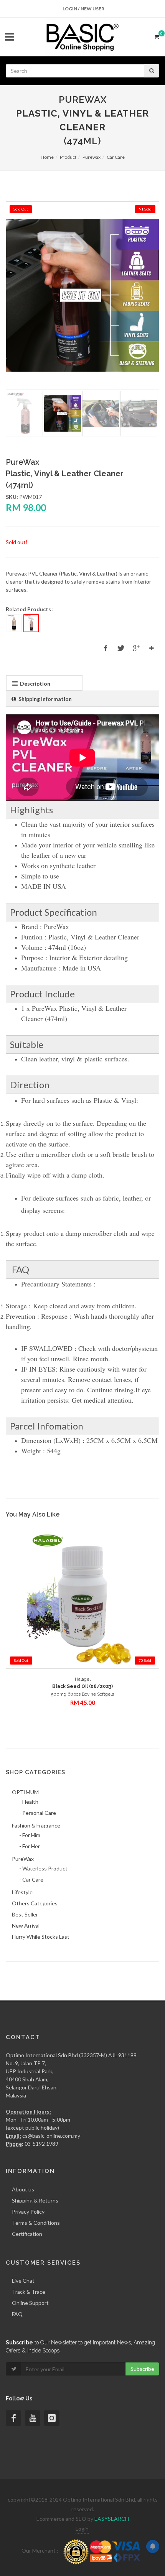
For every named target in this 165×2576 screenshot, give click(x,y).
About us (23, 2189)
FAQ (17, 2314)
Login (82, 2529)
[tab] (44, 683)
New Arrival (26, 1925)
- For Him (30, 1835)
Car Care (116, 157)
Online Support (30, 2303)
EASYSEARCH (112, 2519)
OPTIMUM (25, 1792)
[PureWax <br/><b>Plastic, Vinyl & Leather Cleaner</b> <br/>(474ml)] (82, 296)
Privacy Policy (28, 2212)
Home (47, 157)
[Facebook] (13, 2418)
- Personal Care (38, 1813)
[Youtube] (33, 2418)
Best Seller (25, 1914)
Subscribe (142, 2369)
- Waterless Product (43, 1868)
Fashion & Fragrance (36, 1825)
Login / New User (83, 9)
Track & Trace (29, 2292)
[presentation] (44, 683)
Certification (27, 2234)
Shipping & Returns (35, 2200)
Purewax (92, 157)
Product (68, 157)
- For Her (30, 1846)
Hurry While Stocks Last (41, 1937)
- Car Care (31, 1879)
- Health (29, 1802)
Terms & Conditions (36, 2223)
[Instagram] (52, 2418)
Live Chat (23, 2281)
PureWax (23, 1859)
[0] (157, 36)
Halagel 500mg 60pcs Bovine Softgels (82, 1687)
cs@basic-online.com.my (51, 2136)
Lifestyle (22, 1892)
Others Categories (35, 1903)
